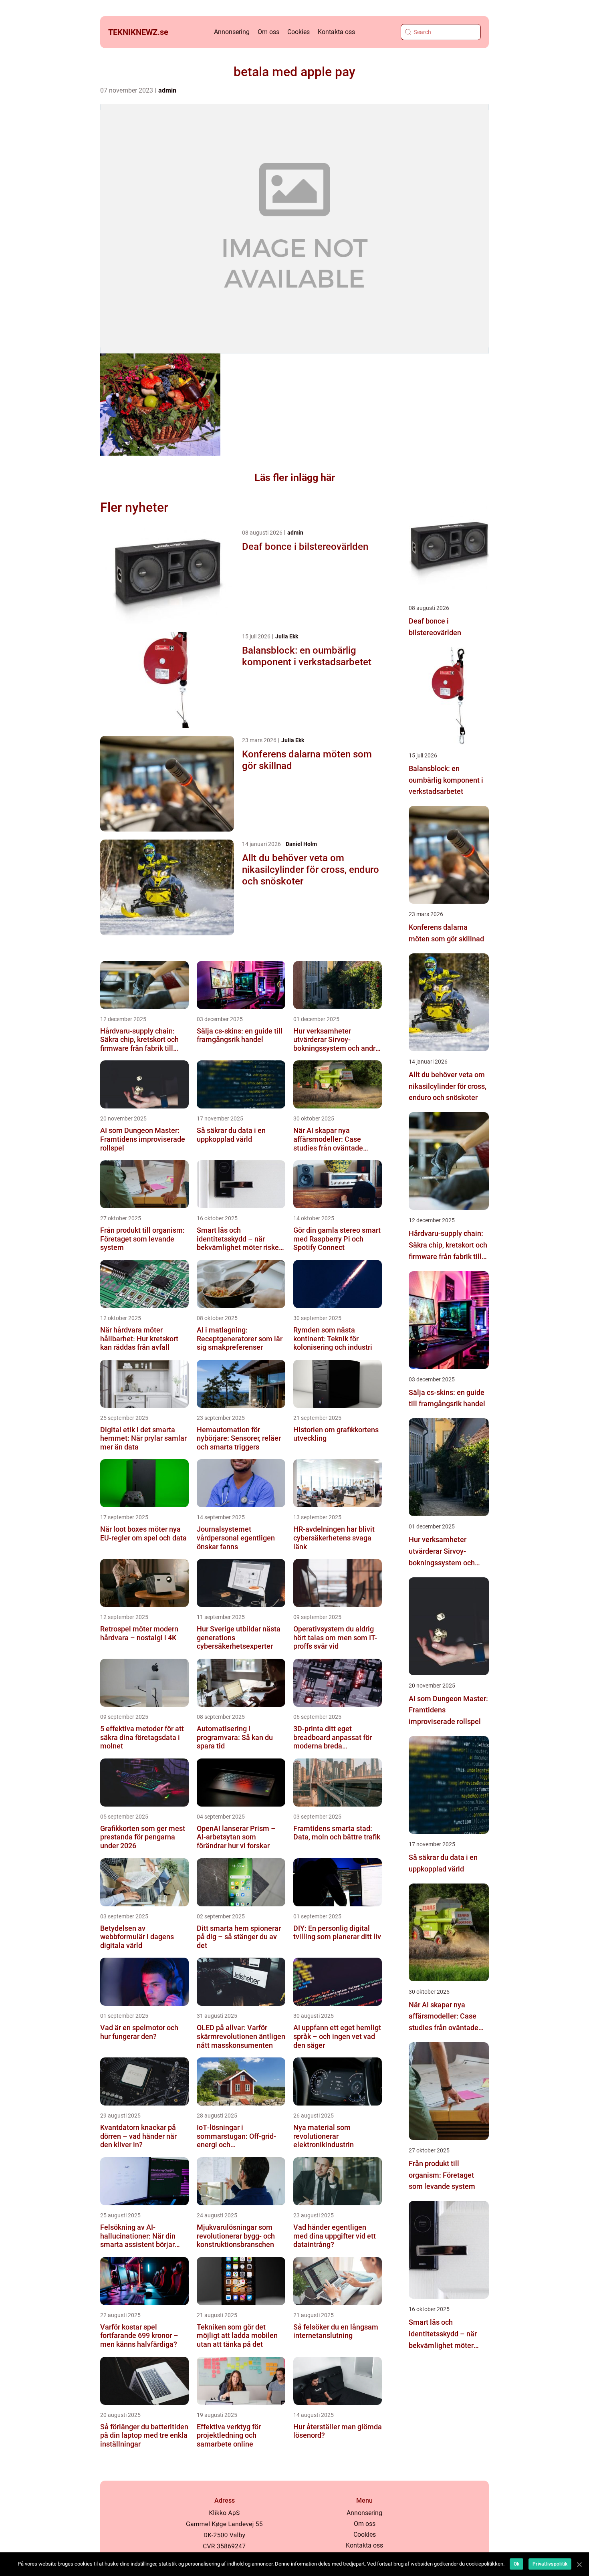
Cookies (299, 32)
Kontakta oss (336, 32)
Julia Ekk (287, 636)
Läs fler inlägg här (295, 477)
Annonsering (232, 32)
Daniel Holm (301, 844)
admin (167, 90)
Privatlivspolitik (550, 2564)
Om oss (268, 32)
